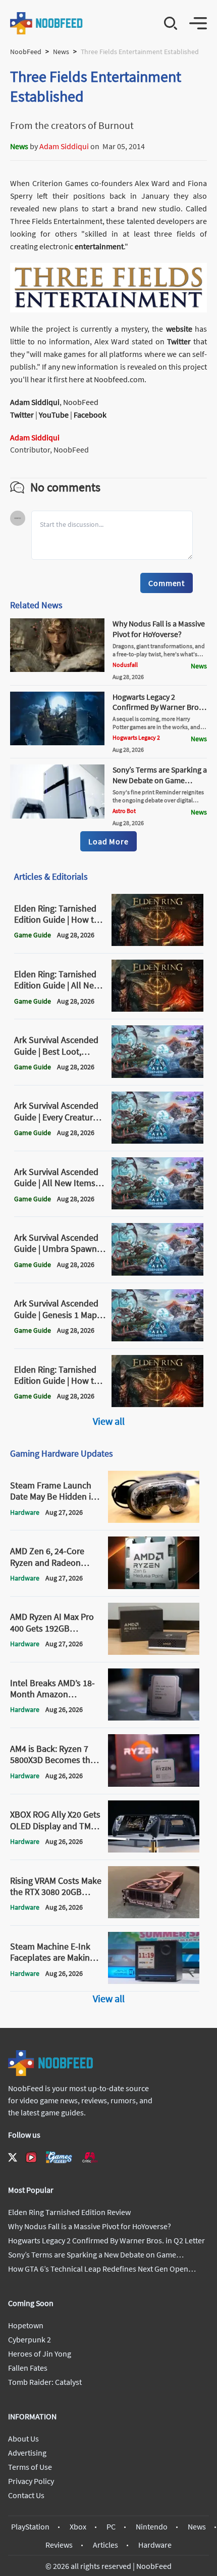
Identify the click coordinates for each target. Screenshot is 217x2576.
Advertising (27, 2453)
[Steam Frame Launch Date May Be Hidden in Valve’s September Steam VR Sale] (154, 1520)
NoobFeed (26, 52)
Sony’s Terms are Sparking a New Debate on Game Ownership (160, 780)
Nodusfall (125, 665)
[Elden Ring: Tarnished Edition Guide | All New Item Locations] (157, 1009)
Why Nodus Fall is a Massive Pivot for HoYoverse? (159, 629)
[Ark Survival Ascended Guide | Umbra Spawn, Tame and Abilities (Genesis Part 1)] (157, 1273)
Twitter (179, 341)
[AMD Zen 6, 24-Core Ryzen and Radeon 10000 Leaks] (154, 1586)
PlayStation (30, 2526)
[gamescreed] (59, 2157)
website (179, 329)
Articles (105, 2545)
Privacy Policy (31, 2481)
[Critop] (90, 2157)
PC (111, 2526)
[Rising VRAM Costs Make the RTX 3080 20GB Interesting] (154, 1915)
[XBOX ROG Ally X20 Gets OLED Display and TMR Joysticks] (154, 1849)
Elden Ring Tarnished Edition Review (69, 2212)
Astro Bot (124, 811)
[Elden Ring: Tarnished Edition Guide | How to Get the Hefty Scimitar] (157, 1404)
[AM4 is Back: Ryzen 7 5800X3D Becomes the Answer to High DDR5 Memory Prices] (154, 1784)
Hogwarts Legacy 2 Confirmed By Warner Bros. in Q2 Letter (158, 707)
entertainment (99, 246)
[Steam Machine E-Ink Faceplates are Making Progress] (154, 1981)
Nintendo (152, 2526)
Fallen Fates (28, 2368)
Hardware (155, 2545)
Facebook (90, 415)
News (61, 52)
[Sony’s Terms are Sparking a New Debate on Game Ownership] (57, 816)
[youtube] (31, 2157)
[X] (13, 2157)
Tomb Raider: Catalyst (45, 2382)
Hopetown (26, 2325)
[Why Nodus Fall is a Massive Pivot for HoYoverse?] (57, 669)
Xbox (78, 2526)
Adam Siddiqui (64, 146)
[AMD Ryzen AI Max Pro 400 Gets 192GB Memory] (154, 1652)
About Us (23, 2438)
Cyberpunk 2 (30, 2339)
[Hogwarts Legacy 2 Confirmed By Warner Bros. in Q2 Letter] (57, 742)
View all (109, 1421)
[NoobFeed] (47, 23)
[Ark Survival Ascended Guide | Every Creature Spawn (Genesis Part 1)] (157, 1141)
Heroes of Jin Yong (40, 2354)
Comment (167, 583)
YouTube (54, 415)
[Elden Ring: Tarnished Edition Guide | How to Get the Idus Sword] (157, 943)
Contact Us (26, 2495)
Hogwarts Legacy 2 (136, 737)
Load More (108, 841)
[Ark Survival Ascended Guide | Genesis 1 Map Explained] (157, 1338)
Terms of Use (30, 2467)
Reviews (59, 2545)
